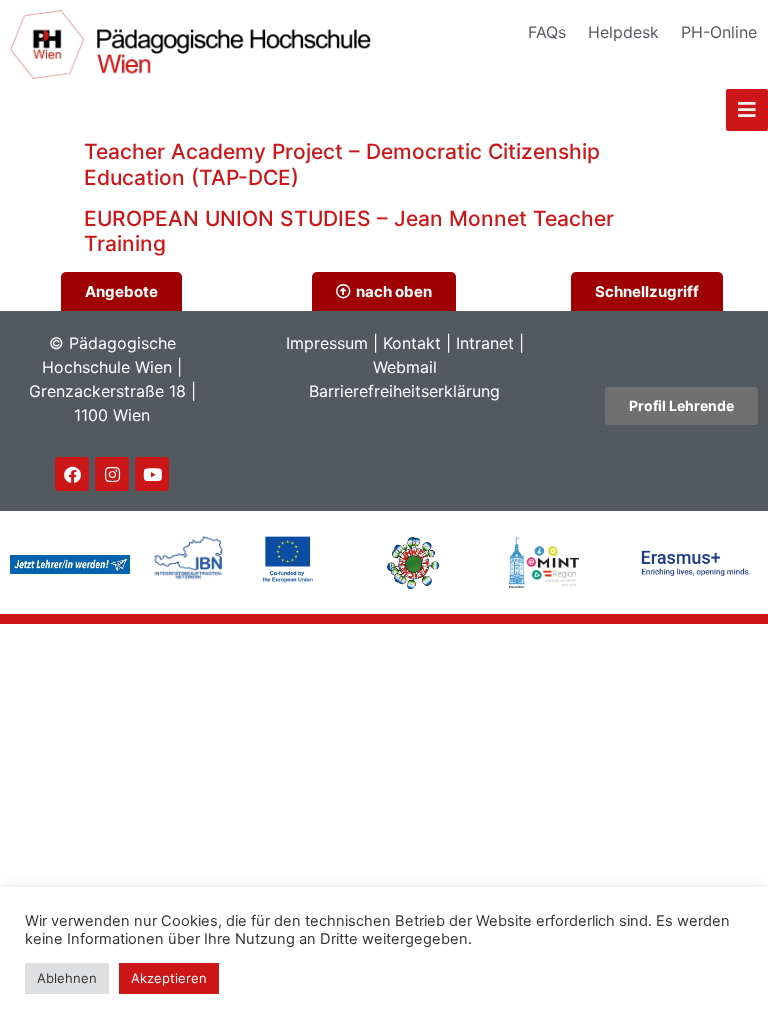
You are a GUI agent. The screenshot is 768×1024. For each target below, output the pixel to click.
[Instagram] (112, 474)
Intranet (485, 343)
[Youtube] (152, 474)
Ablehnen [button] (67, 978)
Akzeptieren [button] (169, 978)
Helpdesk (623, 32)
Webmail (405, 367)
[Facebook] (72, 474)
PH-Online (719, 32)
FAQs (547, 32)
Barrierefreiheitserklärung (404, 391)
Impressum (327, 343)
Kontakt (412, 343)
